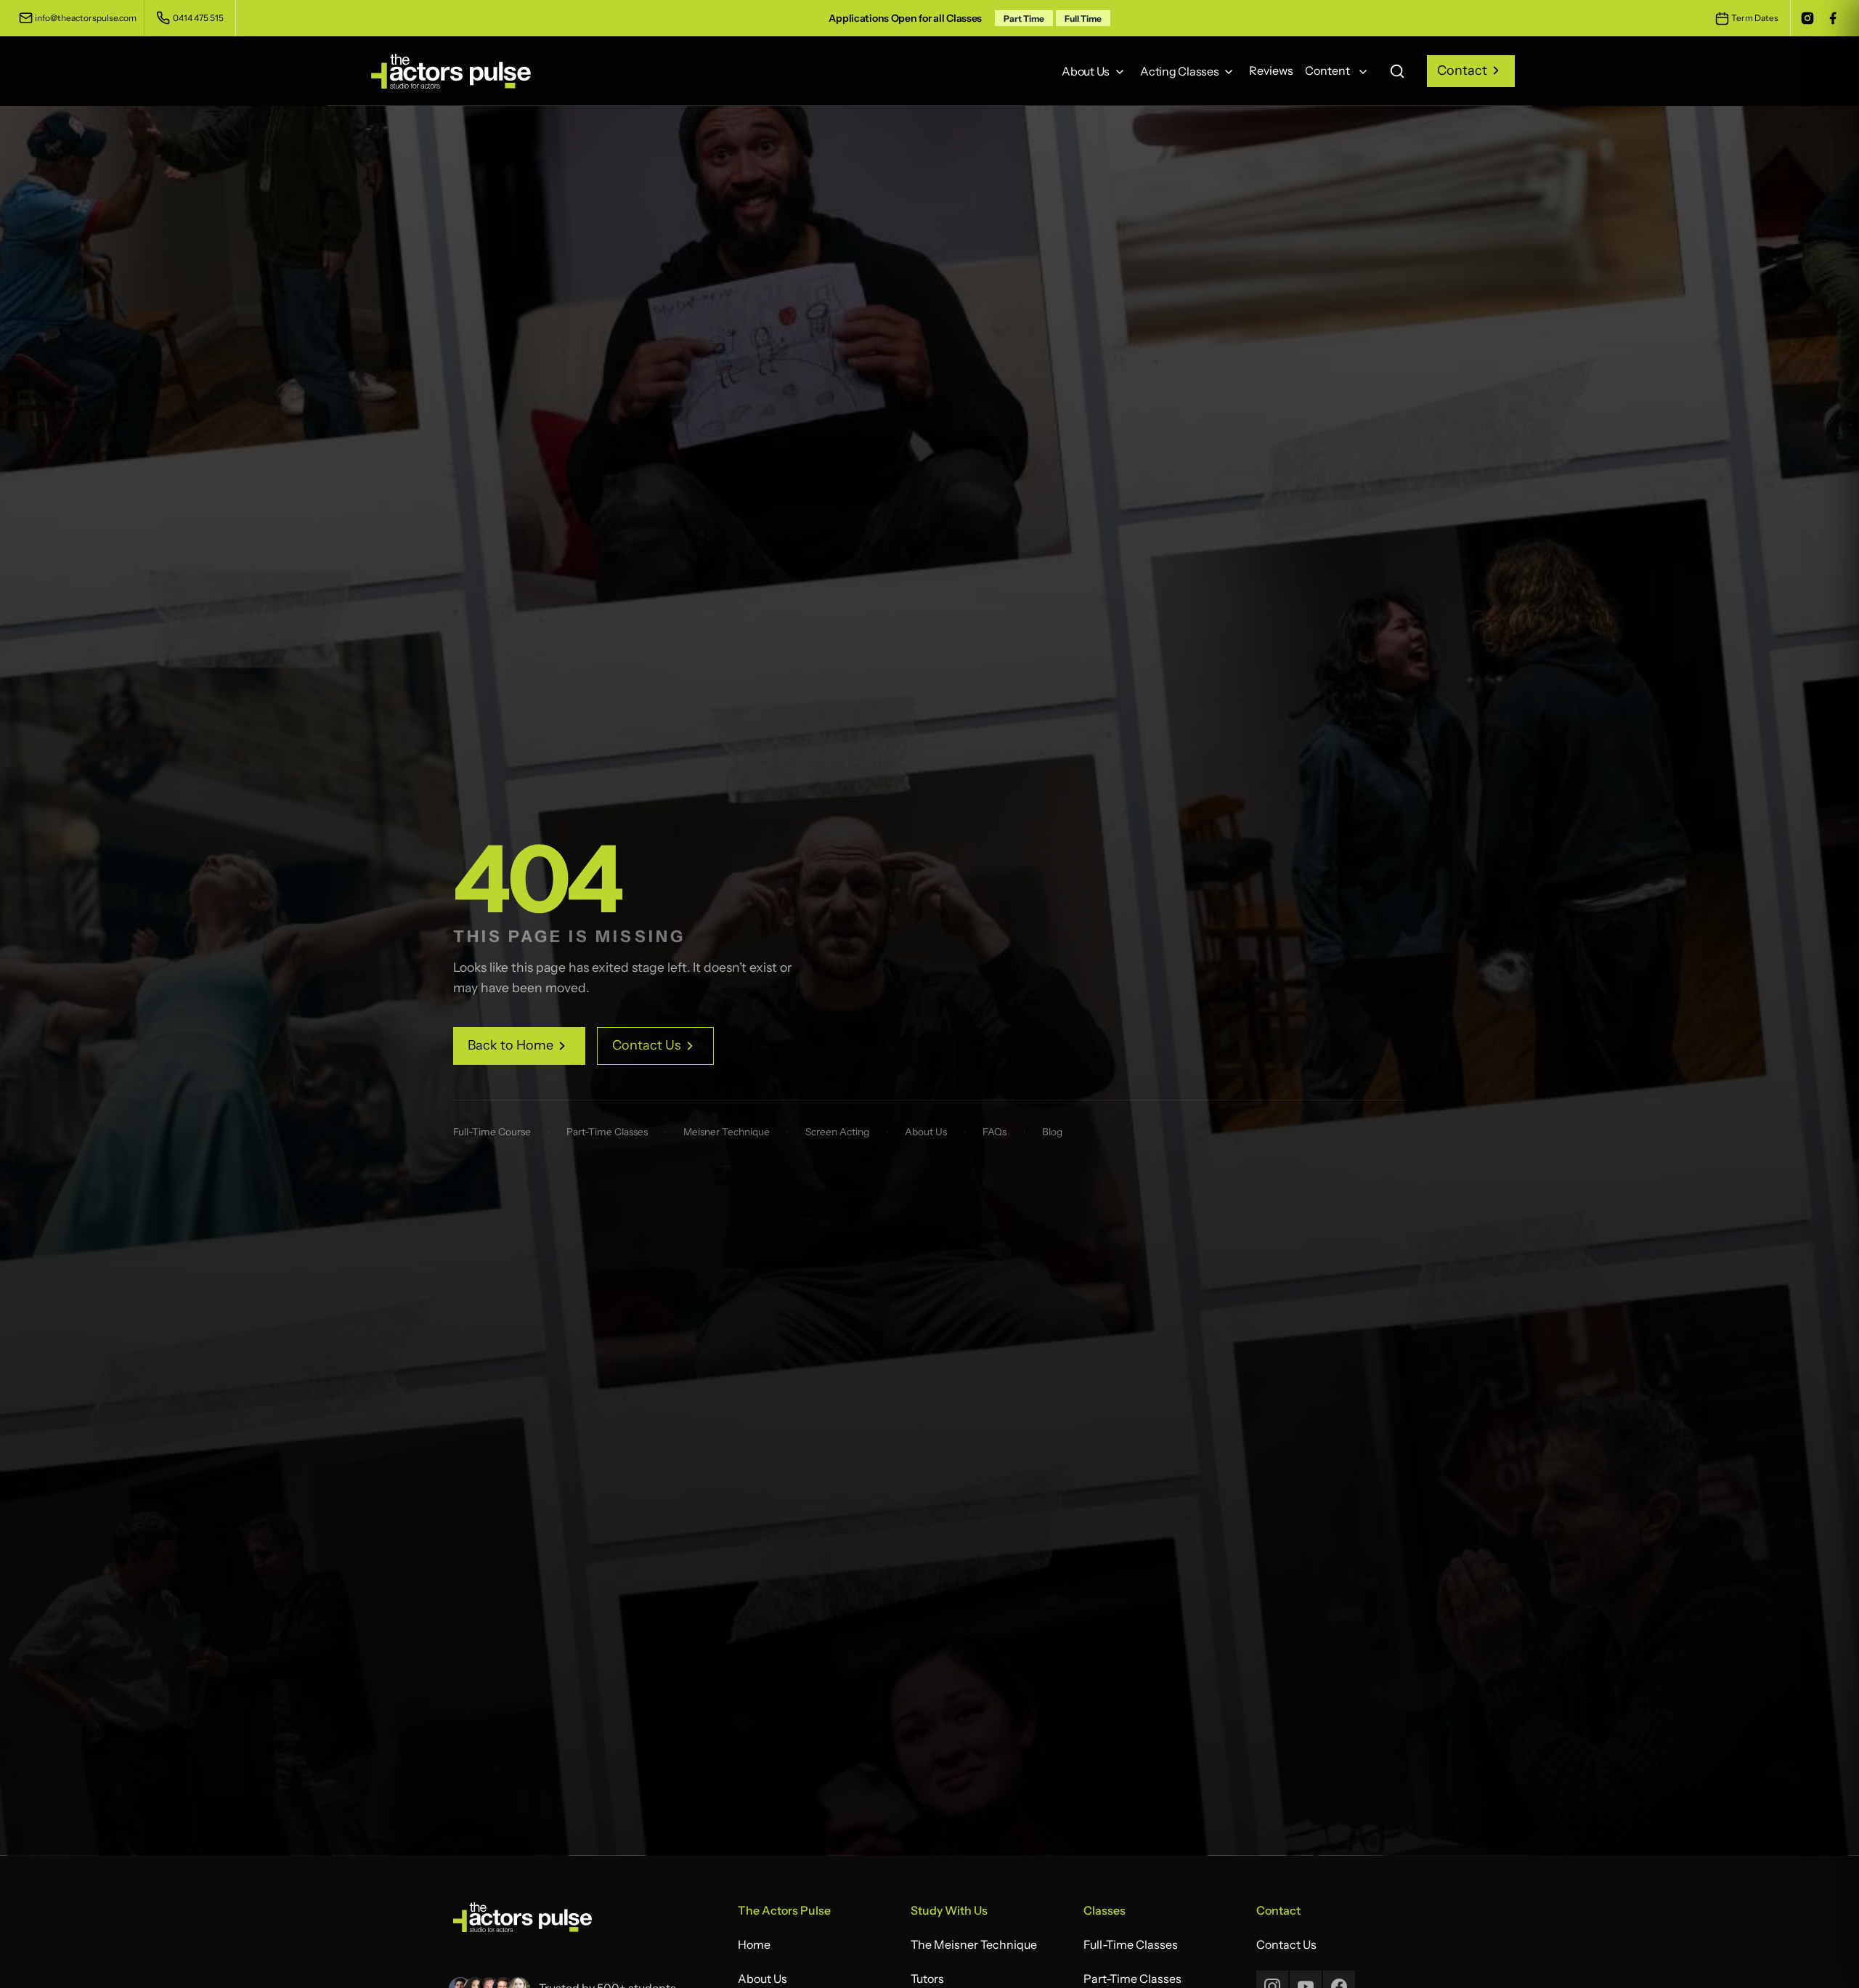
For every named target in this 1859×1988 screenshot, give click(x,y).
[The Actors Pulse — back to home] (522, 1922)
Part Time (1024, 19)
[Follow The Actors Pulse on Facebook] (1832, 18)
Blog (1052, 1132)
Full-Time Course (492, 1132)
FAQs (994, 1132)
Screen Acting (837, 1132)
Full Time (1083, 19)
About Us (926, 1132)
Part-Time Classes (607, 1132)
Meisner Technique (727, 1132)
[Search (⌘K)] (1397, 71)
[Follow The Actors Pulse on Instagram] (1807, 18)
